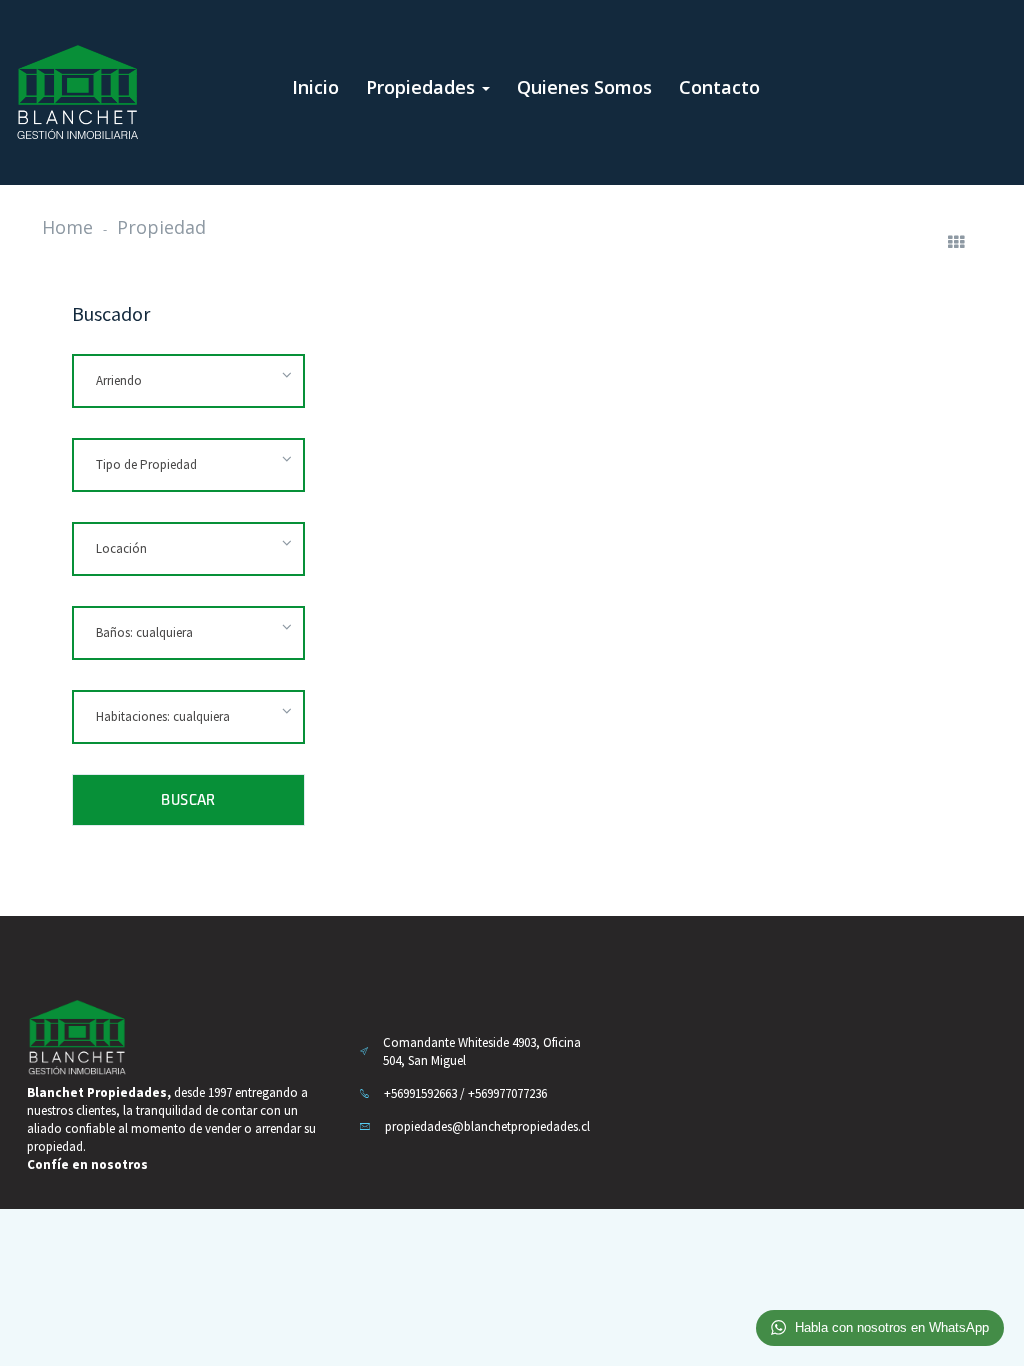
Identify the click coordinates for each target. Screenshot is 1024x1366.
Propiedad (161, 227)
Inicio (315, 87)
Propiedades (423, 87)
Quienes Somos (584, 87)
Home (67, 227)
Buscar (188, 799)
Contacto (719, 87)
